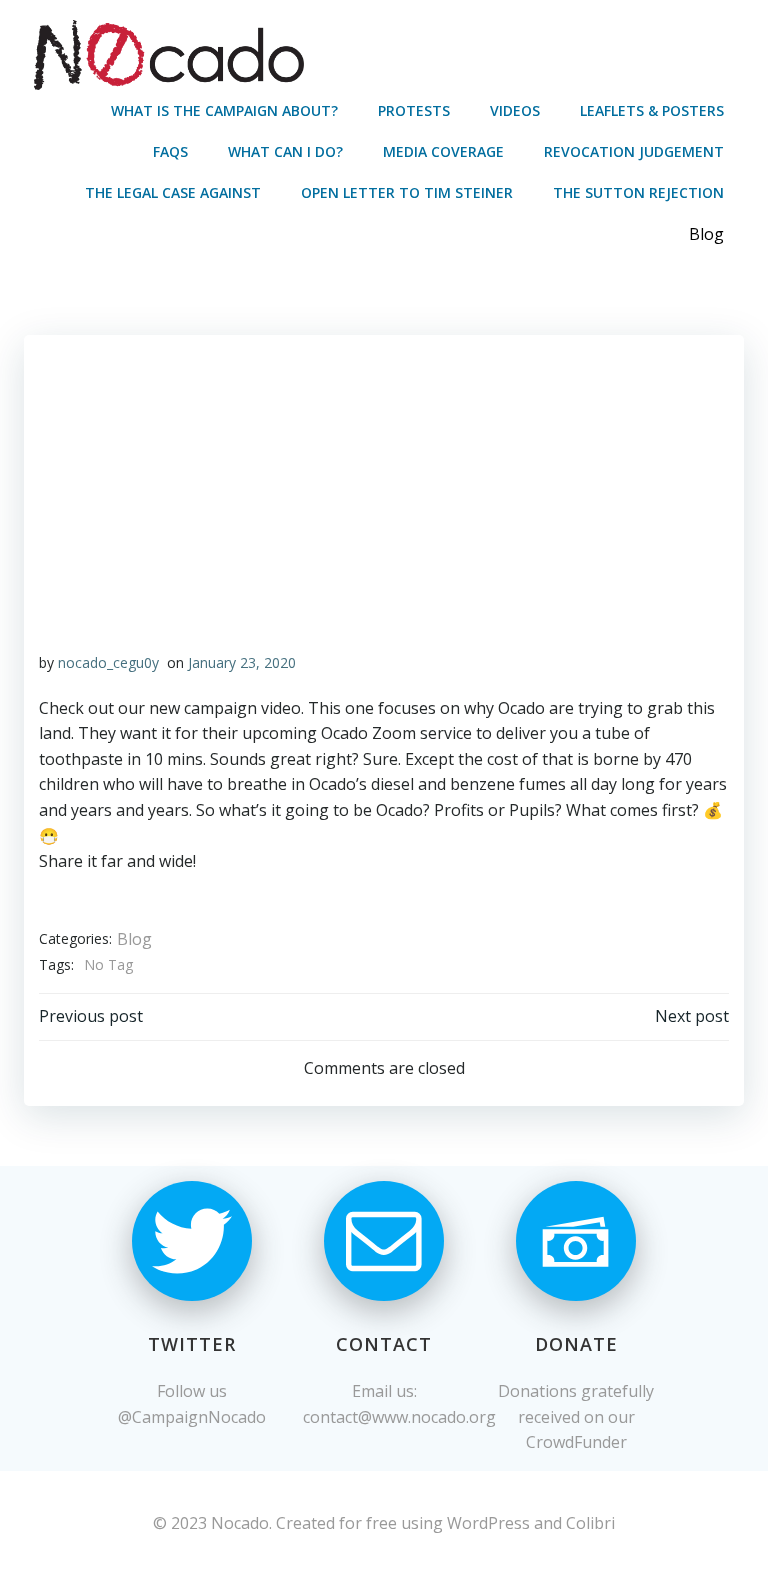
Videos (515, 110)
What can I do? (285, 151)
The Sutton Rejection (638, 192)
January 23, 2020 (242, 662)
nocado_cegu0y (108, 662)
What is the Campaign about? (224, 110)
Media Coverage (443, 151)
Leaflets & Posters (652, 110)
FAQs (170, 151)
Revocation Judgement (634, 151)
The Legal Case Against (173, 192)
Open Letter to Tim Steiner (407, 192)
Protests (414, 110)
